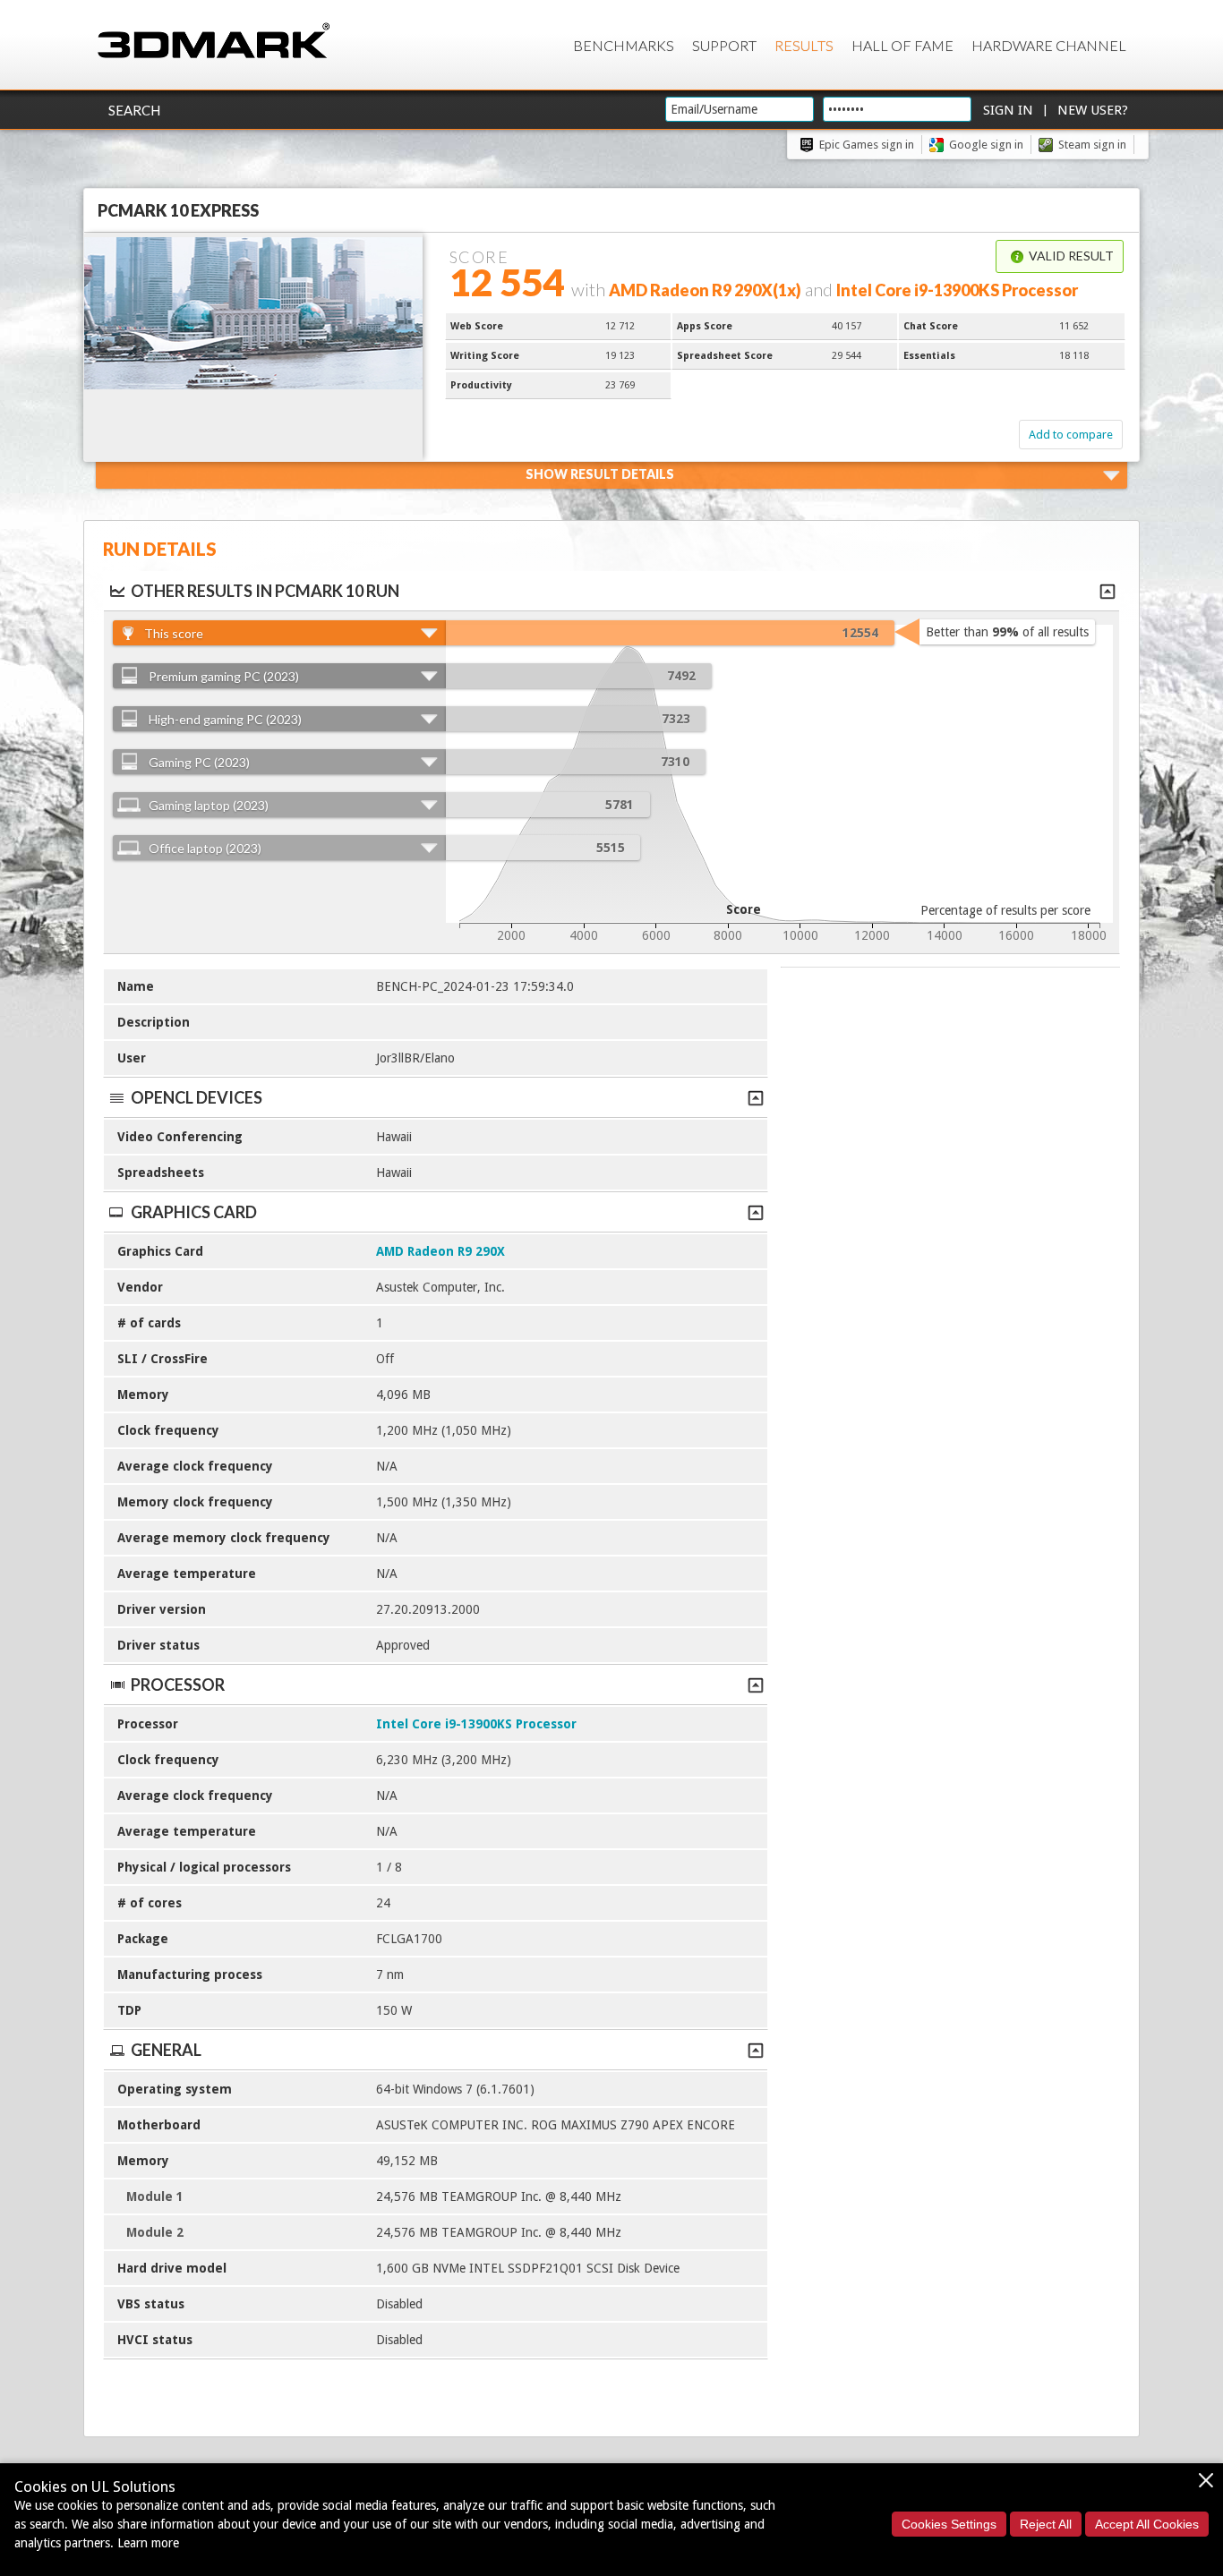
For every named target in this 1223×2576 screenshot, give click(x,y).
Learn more (148, 2543)
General (166, 2050)
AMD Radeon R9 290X (440, 1251)
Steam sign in (1092, 145)
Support (724, 45)
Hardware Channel (1049, 45)
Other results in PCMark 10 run (265, 591)
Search (134, 110)
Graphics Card (194, 1212)
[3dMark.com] (214, 42)
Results (804, 45)
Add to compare (1071, 435)
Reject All (1046, 2524)
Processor (178, 1685)
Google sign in (986, 145)
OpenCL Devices (197, 1097)
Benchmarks (624, 45)
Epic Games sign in (867, 145)
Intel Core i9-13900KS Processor (476, 1724)
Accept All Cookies (1147, 2524)
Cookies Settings (949, 2524)
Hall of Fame (902, 45)
